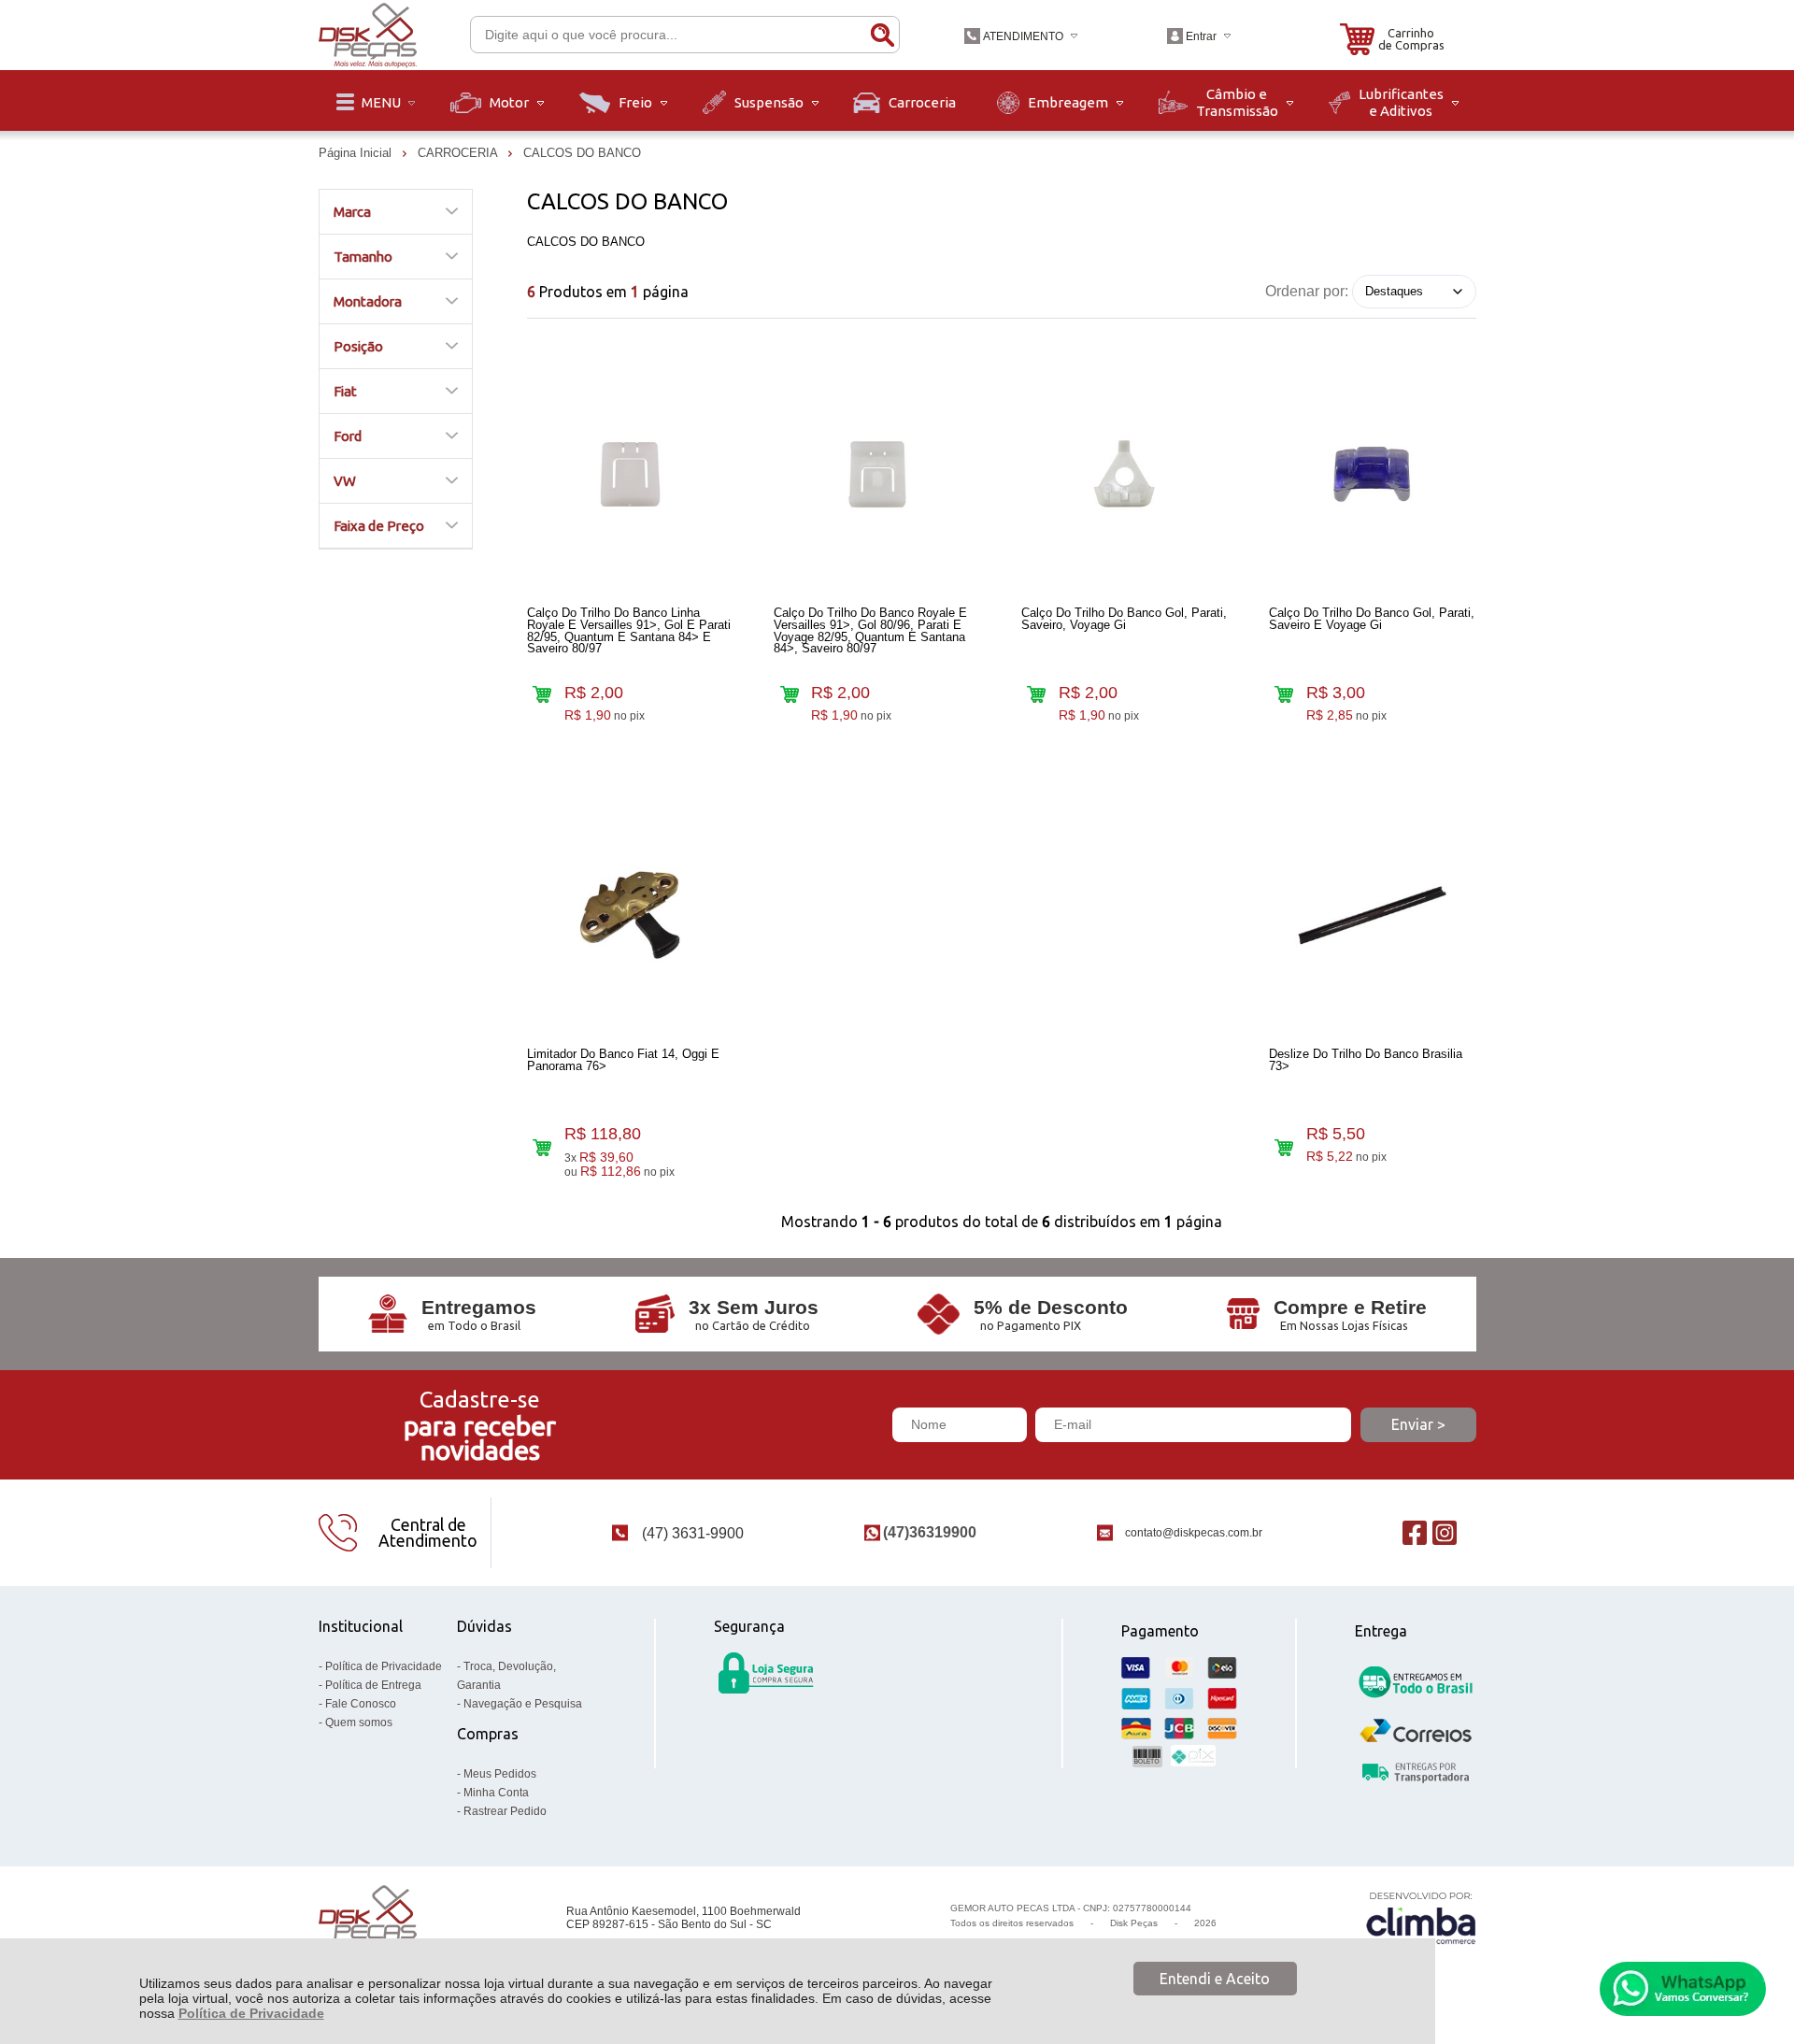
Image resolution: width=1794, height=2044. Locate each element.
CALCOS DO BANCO (582, 153)
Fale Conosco (361, 1704)
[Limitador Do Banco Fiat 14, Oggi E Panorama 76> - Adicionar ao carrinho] (542, 1148)
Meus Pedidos (500, 1774)
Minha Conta (496, 1793)
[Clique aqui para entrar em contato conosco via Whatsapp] (1683, 1989)
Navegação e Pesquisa (523, 1704)
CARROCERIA (459, 153)
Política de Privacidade (251, 2013)
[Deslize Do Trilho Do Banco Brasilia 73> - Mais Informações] (1373, 916)
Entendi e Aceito (1215, 1979)
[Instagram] (1445, 1532)
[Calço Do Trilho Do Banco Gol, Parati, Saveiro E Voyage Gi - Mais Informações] (1373, 475)
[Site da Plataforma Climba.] (1421, 1917)
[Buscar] (882, 35)
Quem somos (359, 1722)
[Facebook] (1415, 1532)
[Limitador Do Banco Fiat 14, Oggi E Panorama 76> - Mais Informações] (631, 916)
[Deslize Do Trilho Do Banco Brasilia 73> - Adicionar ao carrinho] (1284, 1148)
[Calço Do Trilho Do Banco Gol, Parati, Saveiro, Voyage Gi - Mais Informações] (1125, 475)
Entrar (1201, 36)
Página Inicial (357, 153)
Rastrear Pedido (505, 1811)
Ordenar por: (1307, 290)
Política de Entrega (373, 1685)
